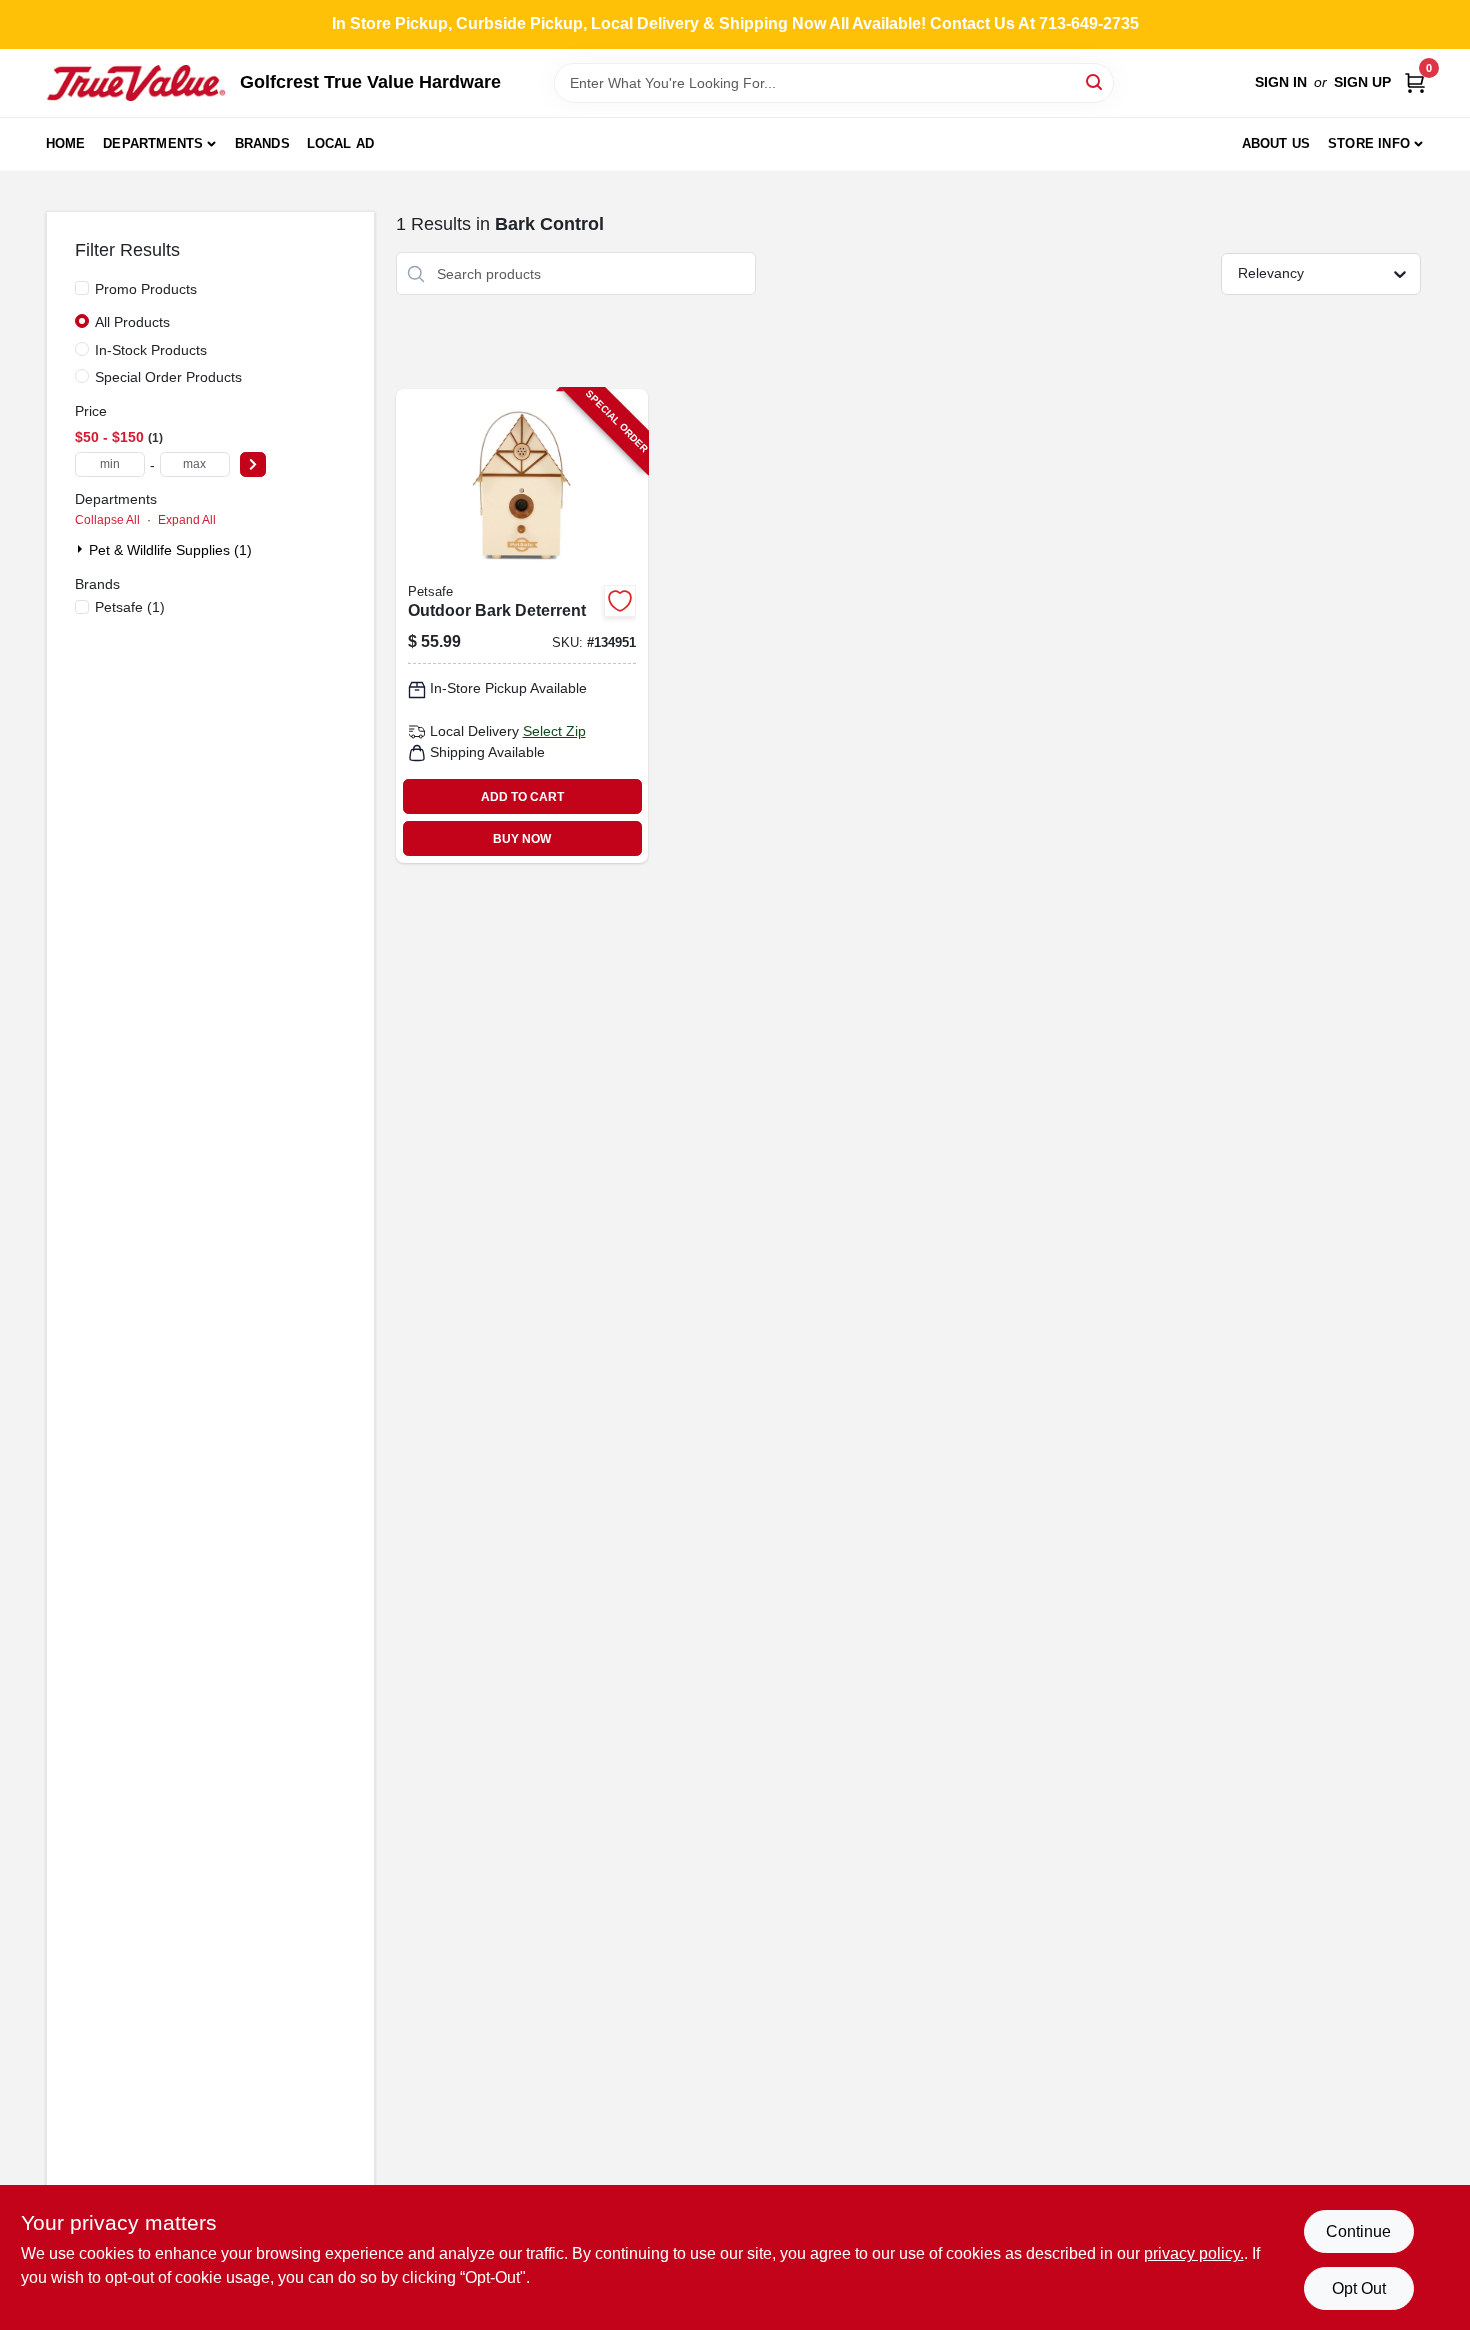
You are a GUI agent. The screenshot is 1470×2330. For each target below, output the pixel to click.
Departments (153, 143)
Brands (262, 143)
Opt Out (1359, 2288)
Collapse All (107, 520)
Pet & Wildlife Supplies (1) (170, 550)
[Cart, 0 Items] (1415, 82)
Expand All (187, 520)
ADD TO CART (522, 797)
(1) (130, 607)
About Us (1276, 143)
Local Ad (341, 143)
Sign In (1281, 82)
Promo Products (146, 289)
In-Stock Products (151, 350)
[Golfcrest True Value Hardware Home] (136, 83)
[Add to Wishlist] (620, 601)
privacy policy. (1194, 2253)
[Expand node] (82, 549)
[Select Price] (253, 464)
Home (66, 143)
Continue (1358, 2231)
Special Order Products (168, 377)
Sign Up (1362, 82)
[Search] (1095, 81)
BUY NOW (522, 839)
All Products (132, 322)
